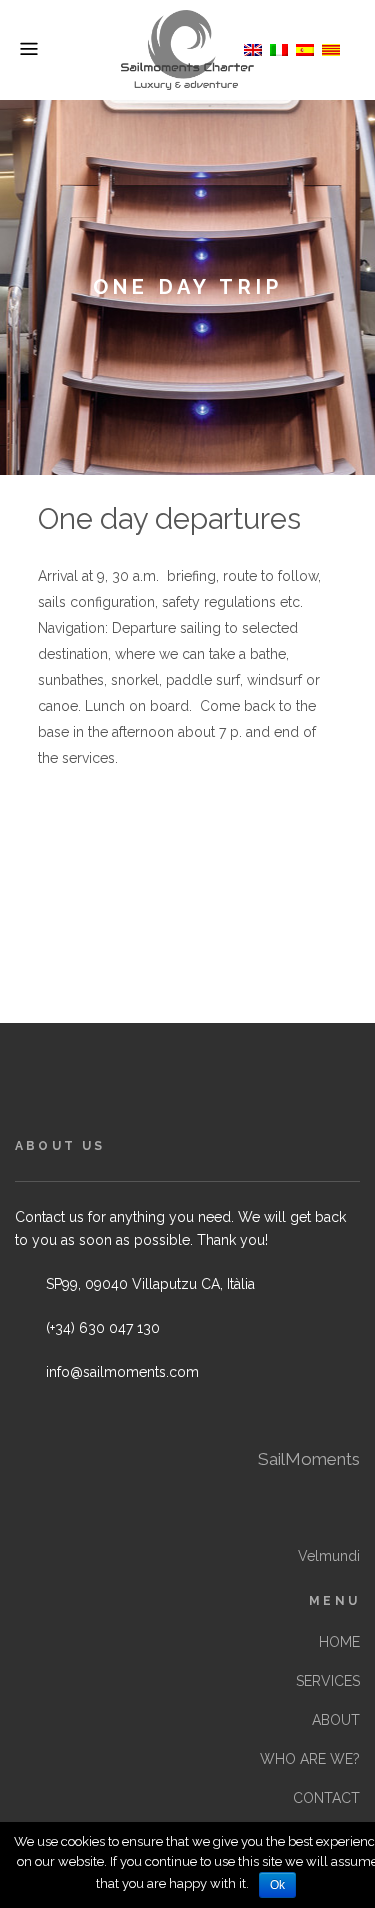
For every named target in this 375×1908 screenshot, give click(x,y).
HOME (339, 1642)
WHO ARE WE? (310, 1759)
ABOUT (336, 1720)
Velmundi (329, 1556)
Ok (277, 1885)
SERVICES (328, 1681)
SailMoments (309, 1459)
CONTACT (326, 1798)
